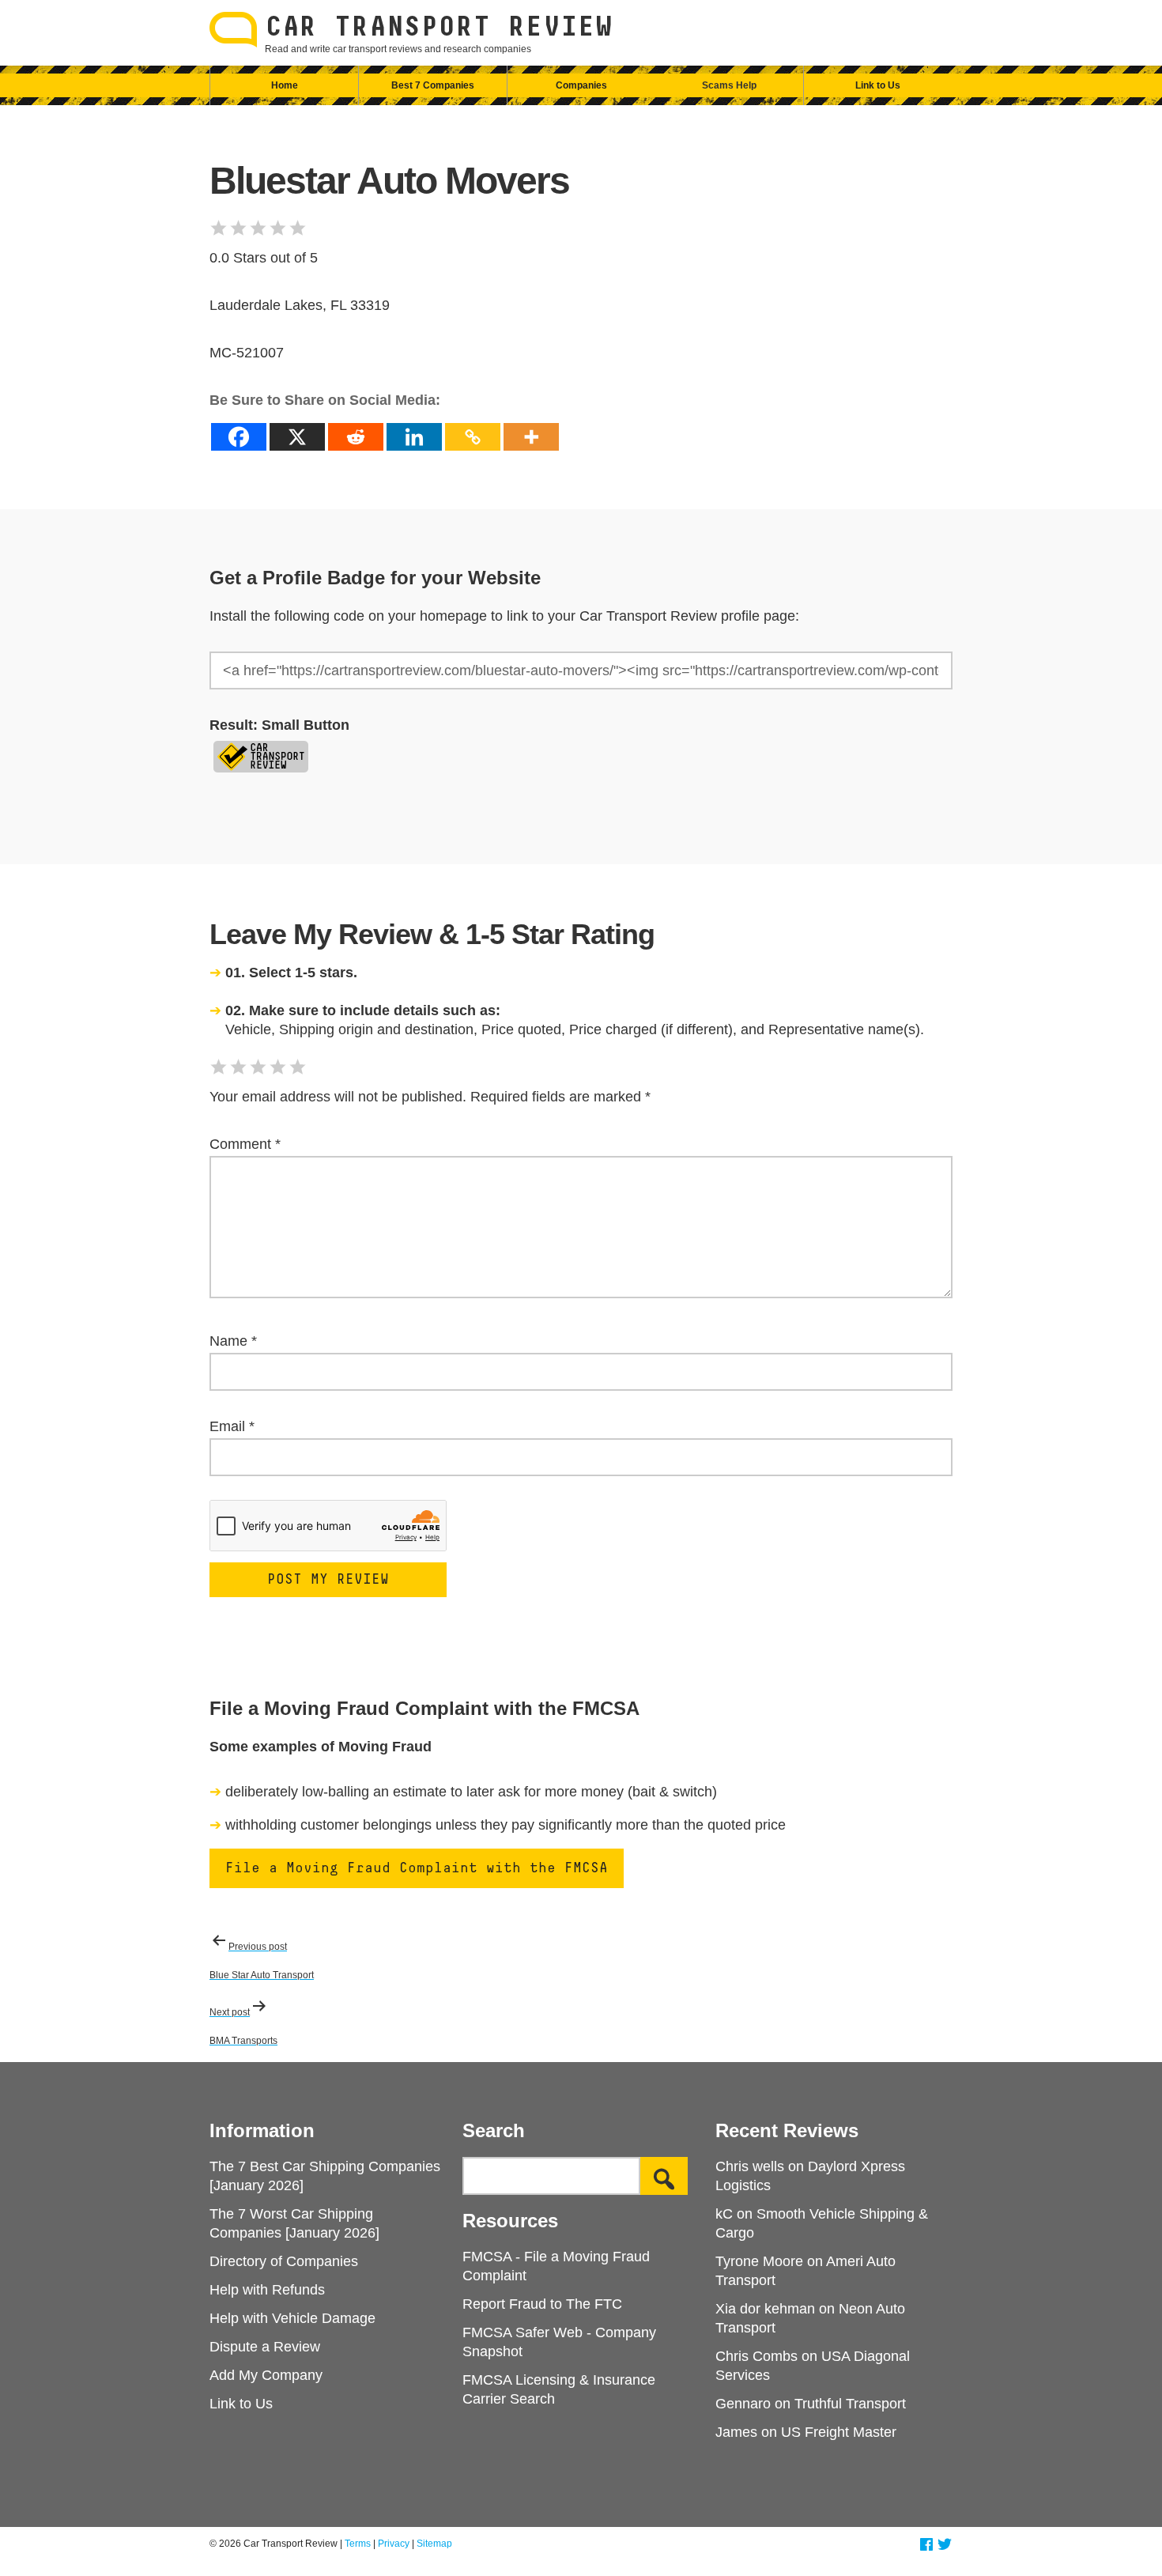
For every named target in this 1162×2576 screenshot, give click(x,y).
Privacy (394, 2544)
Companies (581, 85)
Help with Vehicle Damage (292, 2318)
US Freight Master (839, 2432)
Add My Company (266, 2375)
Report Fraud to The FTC (542, 2304)
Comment (245, 1144)
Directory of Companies (284, 2261)
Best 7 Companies (433, 85)
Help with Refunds (267, 2290)
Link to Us (878, 85)
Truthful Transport (850, 2404)
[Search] (664, 2176)
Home (285, 85)
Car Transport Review (439, 28)
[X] (297, 437)
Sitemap (434, 2544)
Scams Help (729, 85)
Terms (358, 2544)
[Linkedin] (414, 437)
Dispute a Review (265, 2347)
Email (232, 1426)
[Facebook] (239, 437)
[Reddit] (356, 437)
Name (233, 1341)
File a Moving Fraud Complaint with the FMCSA (417, 1868)
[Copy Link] (473, 437)
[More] (531, 437)
